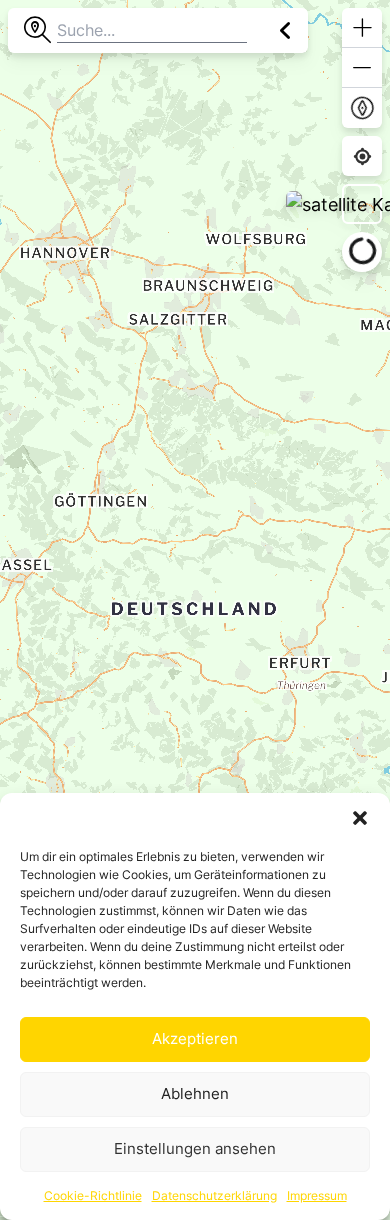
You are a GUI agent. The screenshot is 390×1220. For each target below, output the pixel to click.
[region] (195, 610)
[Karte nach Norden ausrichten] (362, 108)
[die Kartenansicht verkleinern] (362, 68)
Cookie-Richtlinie (93, 1195)
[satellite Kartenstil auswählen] (362, 204)
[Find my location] (362, 156)
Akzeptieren (195, 1038)
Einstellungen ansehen (195, 1148)
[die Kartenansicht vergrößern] (362, 28)
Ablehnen (195, 1093)
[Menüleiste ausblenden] (285, 30)
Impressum (317, 1195)
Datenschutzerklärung (214, 1195)
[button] (360, 818)
